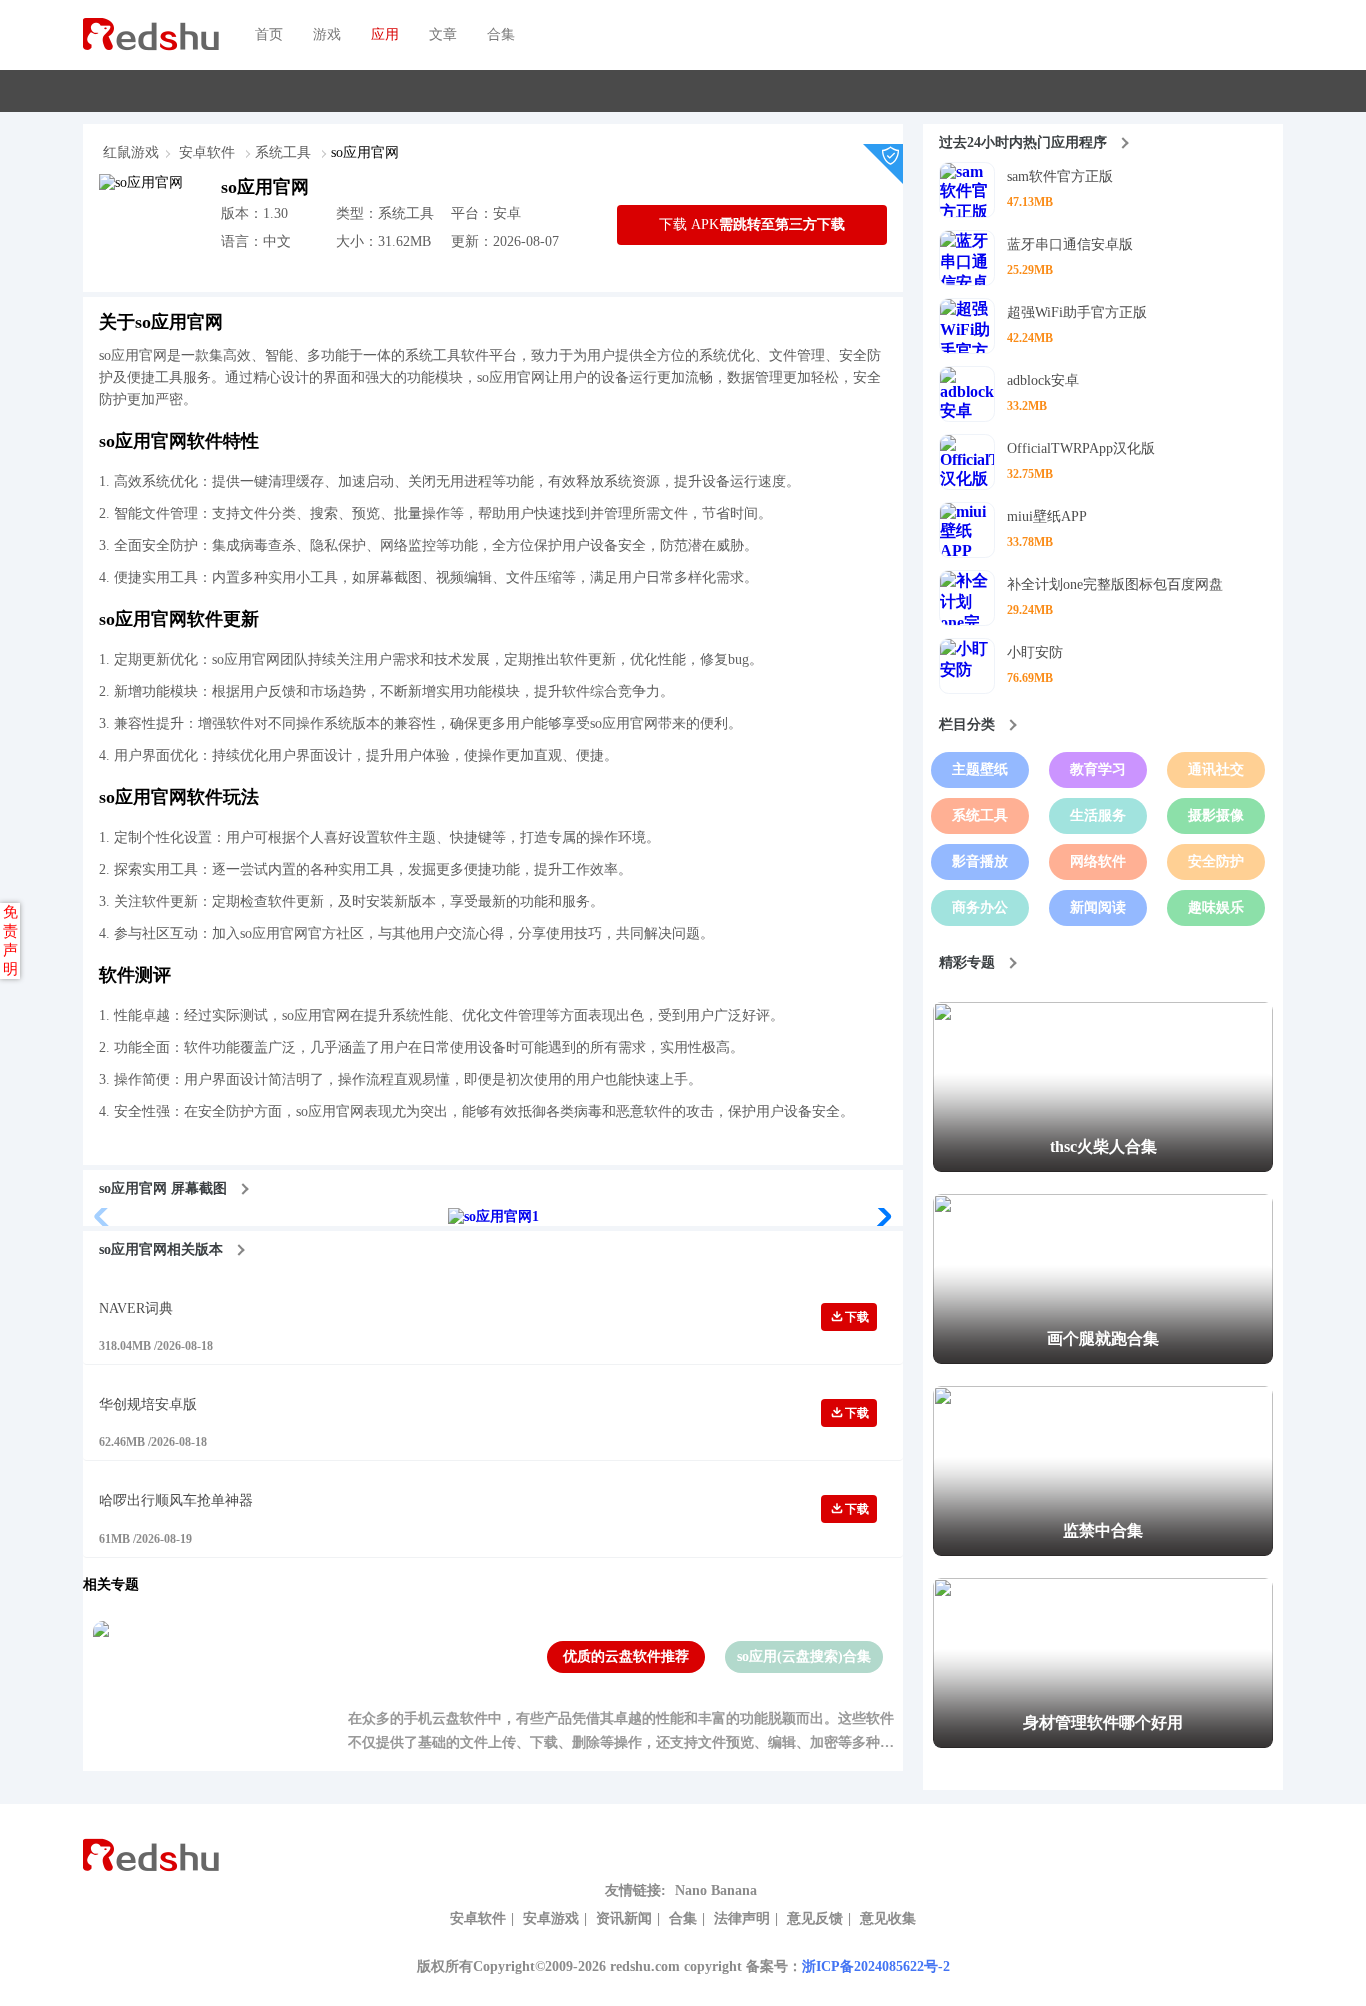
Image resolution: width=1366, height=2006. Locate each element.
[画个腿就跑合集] (1103, 1359)
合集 (683, 1918)
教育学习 (1098, 769)
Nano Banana (716, 1890)
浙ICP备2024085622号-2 (876, 1966)
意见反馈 (815, 1918)
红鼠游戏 (131, 152)
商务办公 (980, 907)
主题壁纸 (980, 769)
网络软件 (1098, 861)
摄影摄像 (1216, 815)
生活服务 (1098, 815)
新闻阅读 (1098, 907)
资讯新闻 (624, 1918)
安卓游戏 (551, 1918)
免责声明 (10, 940)
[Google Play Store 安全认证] (890, 162)
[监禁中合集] (1103, 1551)
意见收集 (888, 1918)
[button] (879, 1217)
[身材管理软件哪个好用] (1103, 1743)
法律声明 (742, 1918)
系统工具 (285, 152)
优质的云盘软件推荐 (626, 1656)
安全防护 (1216, 861)
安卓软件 (209, 152)
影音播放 (980, 861)
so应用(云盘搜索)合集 (804, 1656)
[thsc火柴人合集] (1103, 1167)
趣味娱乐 (1216, 907)
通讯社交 (1216, 769)
